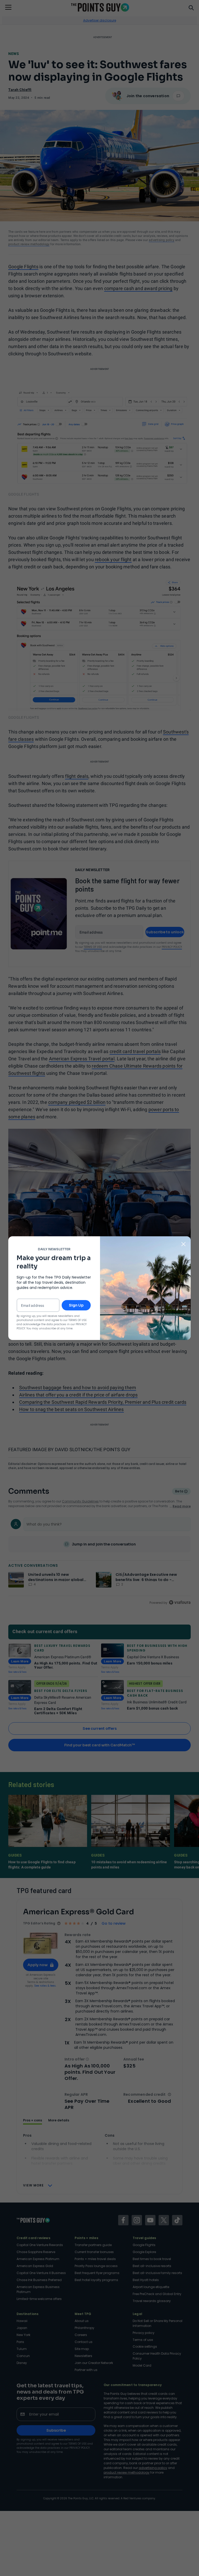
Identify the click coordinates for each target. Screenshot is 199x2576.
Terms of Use (77, 1320)
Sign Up (76, 1305)
